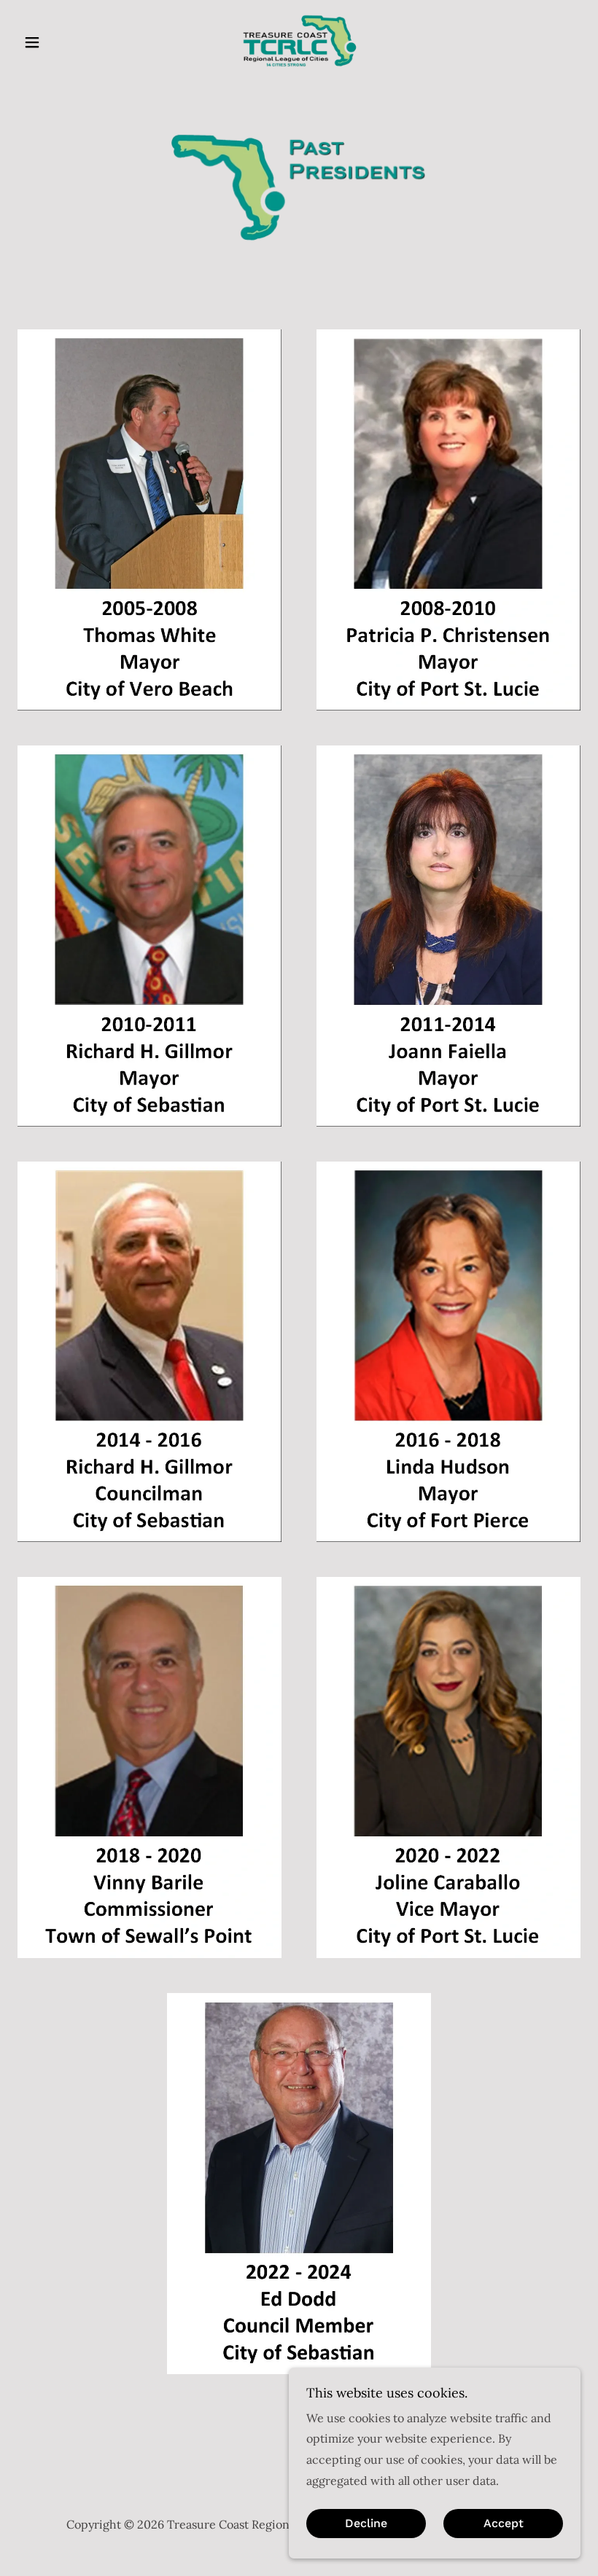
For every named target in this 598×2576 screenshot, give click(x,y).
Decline (366, 2524)
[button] (60, 42)
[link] (299, 41)
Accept (504, 2524)
